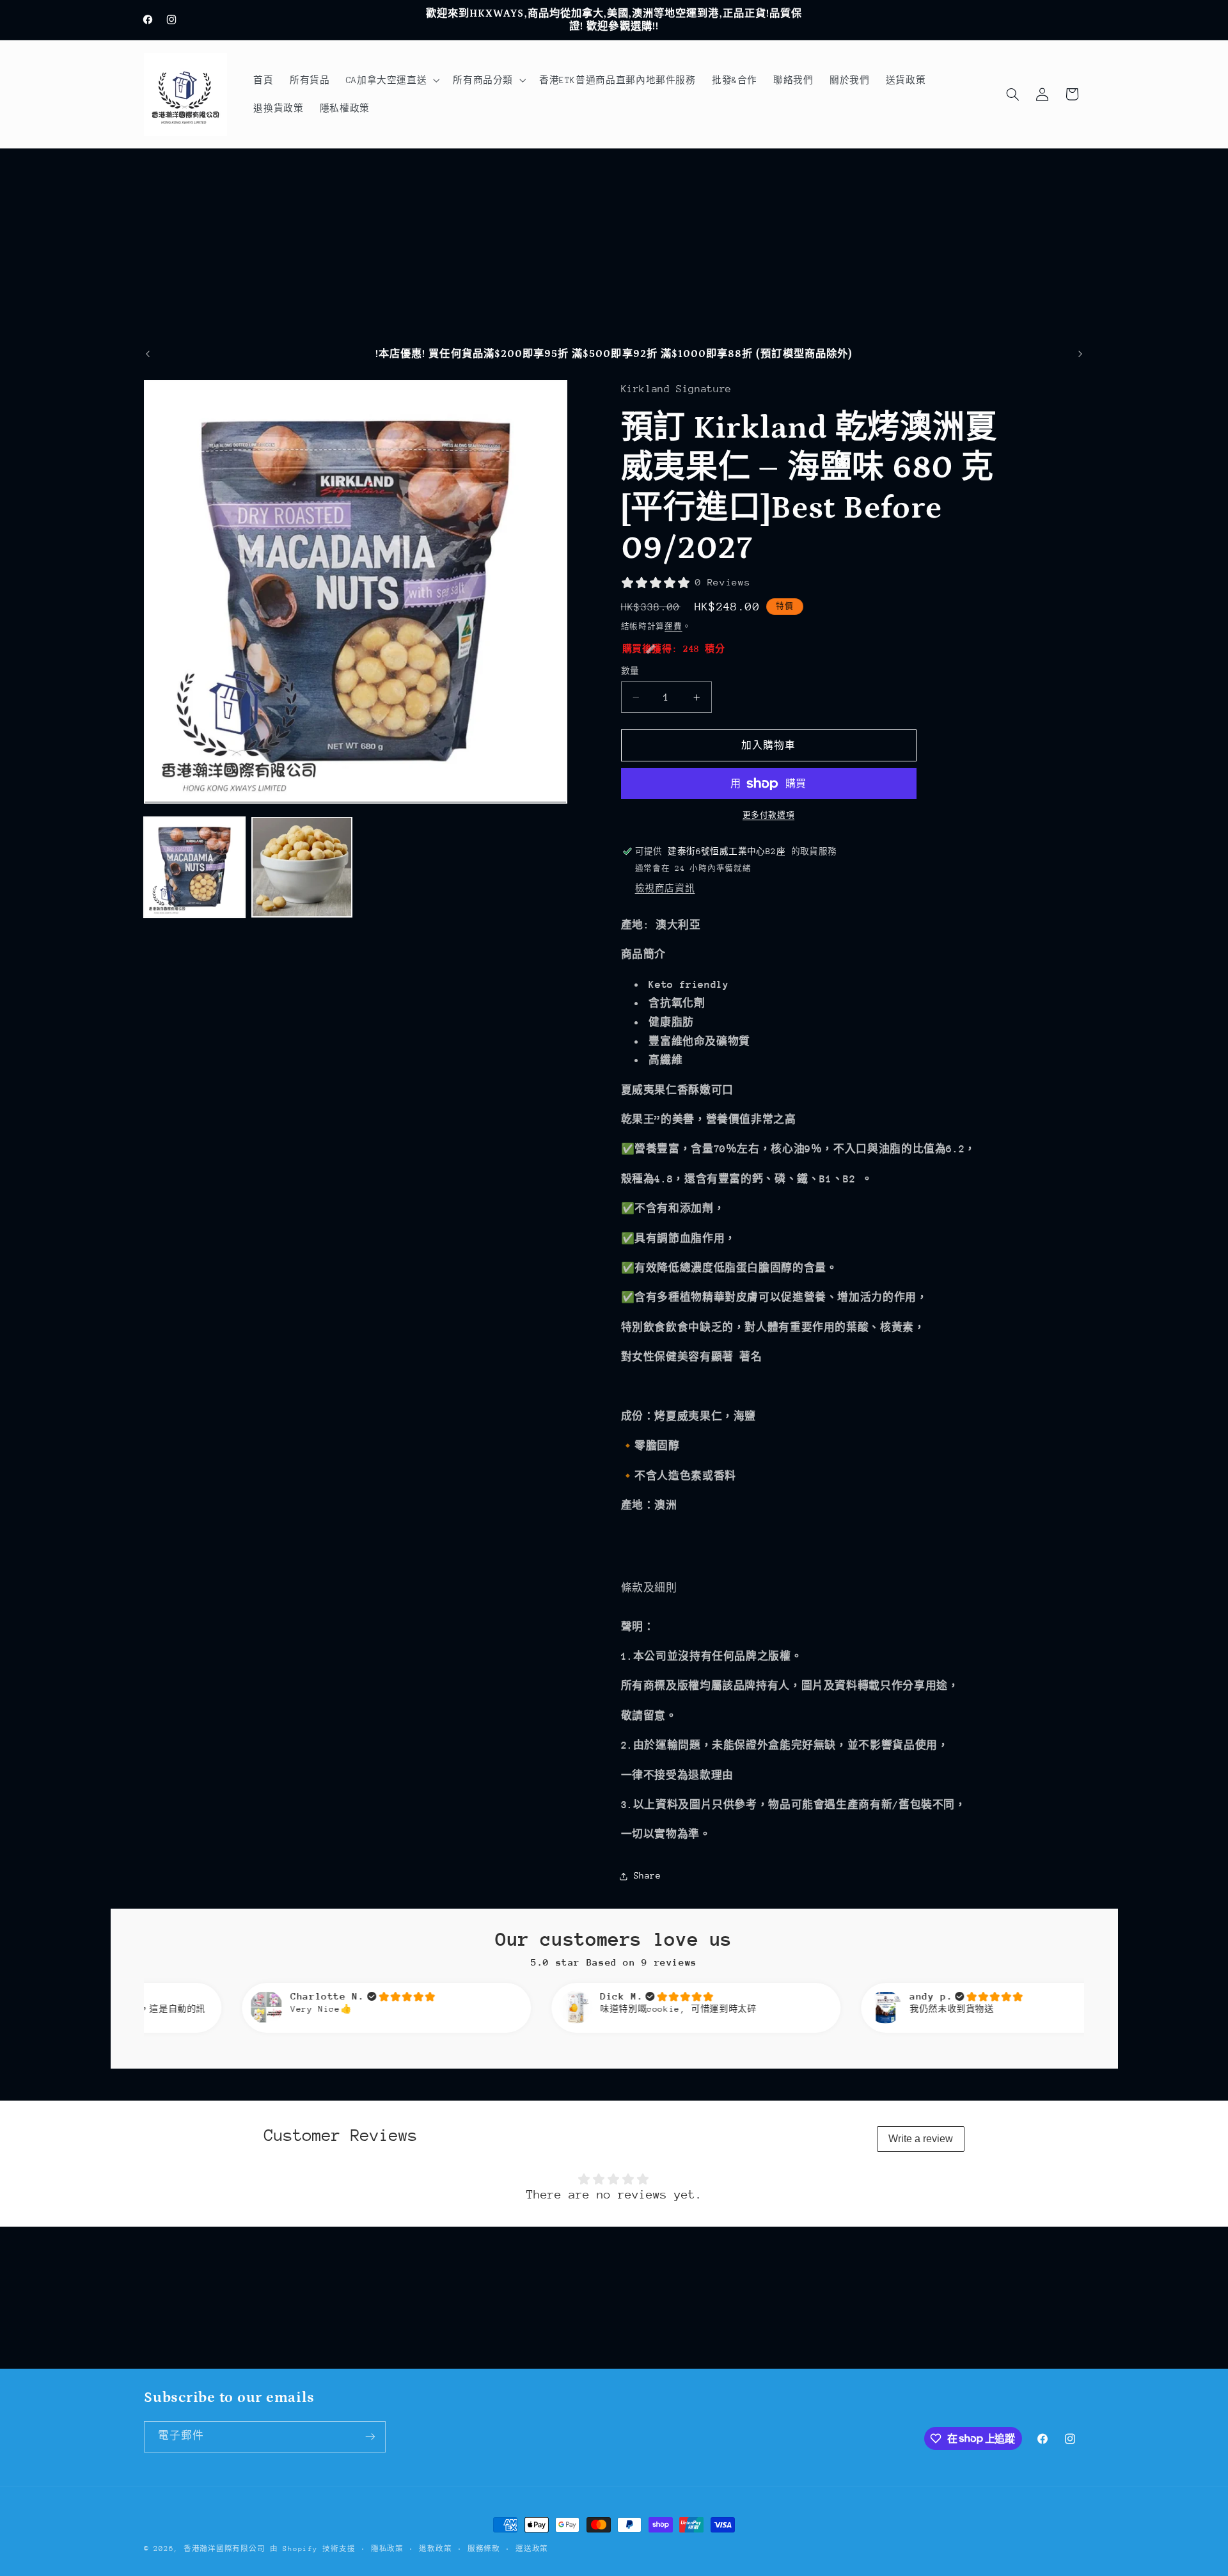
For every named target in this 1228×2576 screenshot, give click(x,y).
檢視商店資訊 (665, 889)
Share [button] (648, 1876)
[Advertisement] (614, 244)
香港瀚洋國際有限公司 (224, 2549)
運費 (673, 626)
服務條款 (484, 2549)
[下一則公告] (1080, 354)
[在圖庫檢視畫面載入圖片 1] (194, 867)
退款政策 (435, 2549)
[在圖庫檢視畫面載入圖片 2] (302, 867)
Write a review (921, 2139)
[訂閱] (370, 2437)
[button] (391, 80)
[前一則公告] (148, 354)
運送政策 (532, 2549)
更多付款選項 (768, 816)
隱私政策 (387, 2549)
